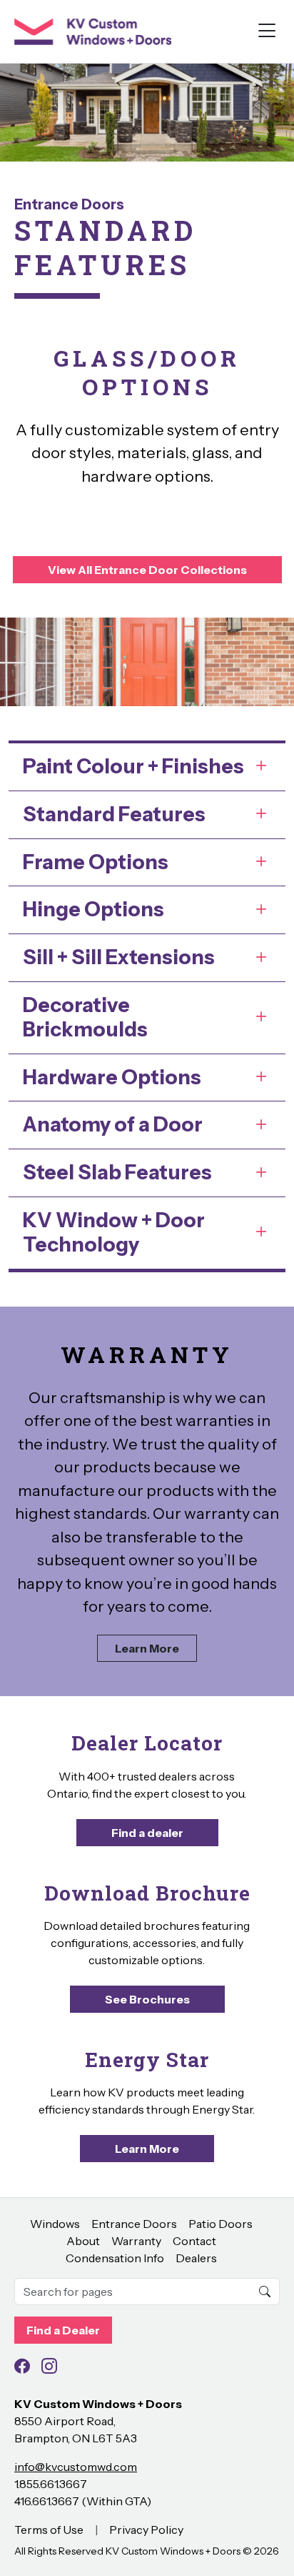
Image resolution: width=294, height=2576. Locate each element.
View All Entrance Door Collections (147, 570)
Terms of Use (49, 2530)
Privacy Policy (146, 2530)
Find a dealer (147, 1833)
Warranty (136, 2241)
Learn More (147, 1648)
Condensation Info (115, 2258)
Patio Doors (220, 2224)
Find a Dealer (63, 2330)
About (83, 2241)
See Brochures (147, 1999)
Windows (55, 2224)
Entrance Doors (69, 204)
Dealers (196, 2258)
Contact (194, 2241)
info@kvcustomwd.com (76, 2467)
